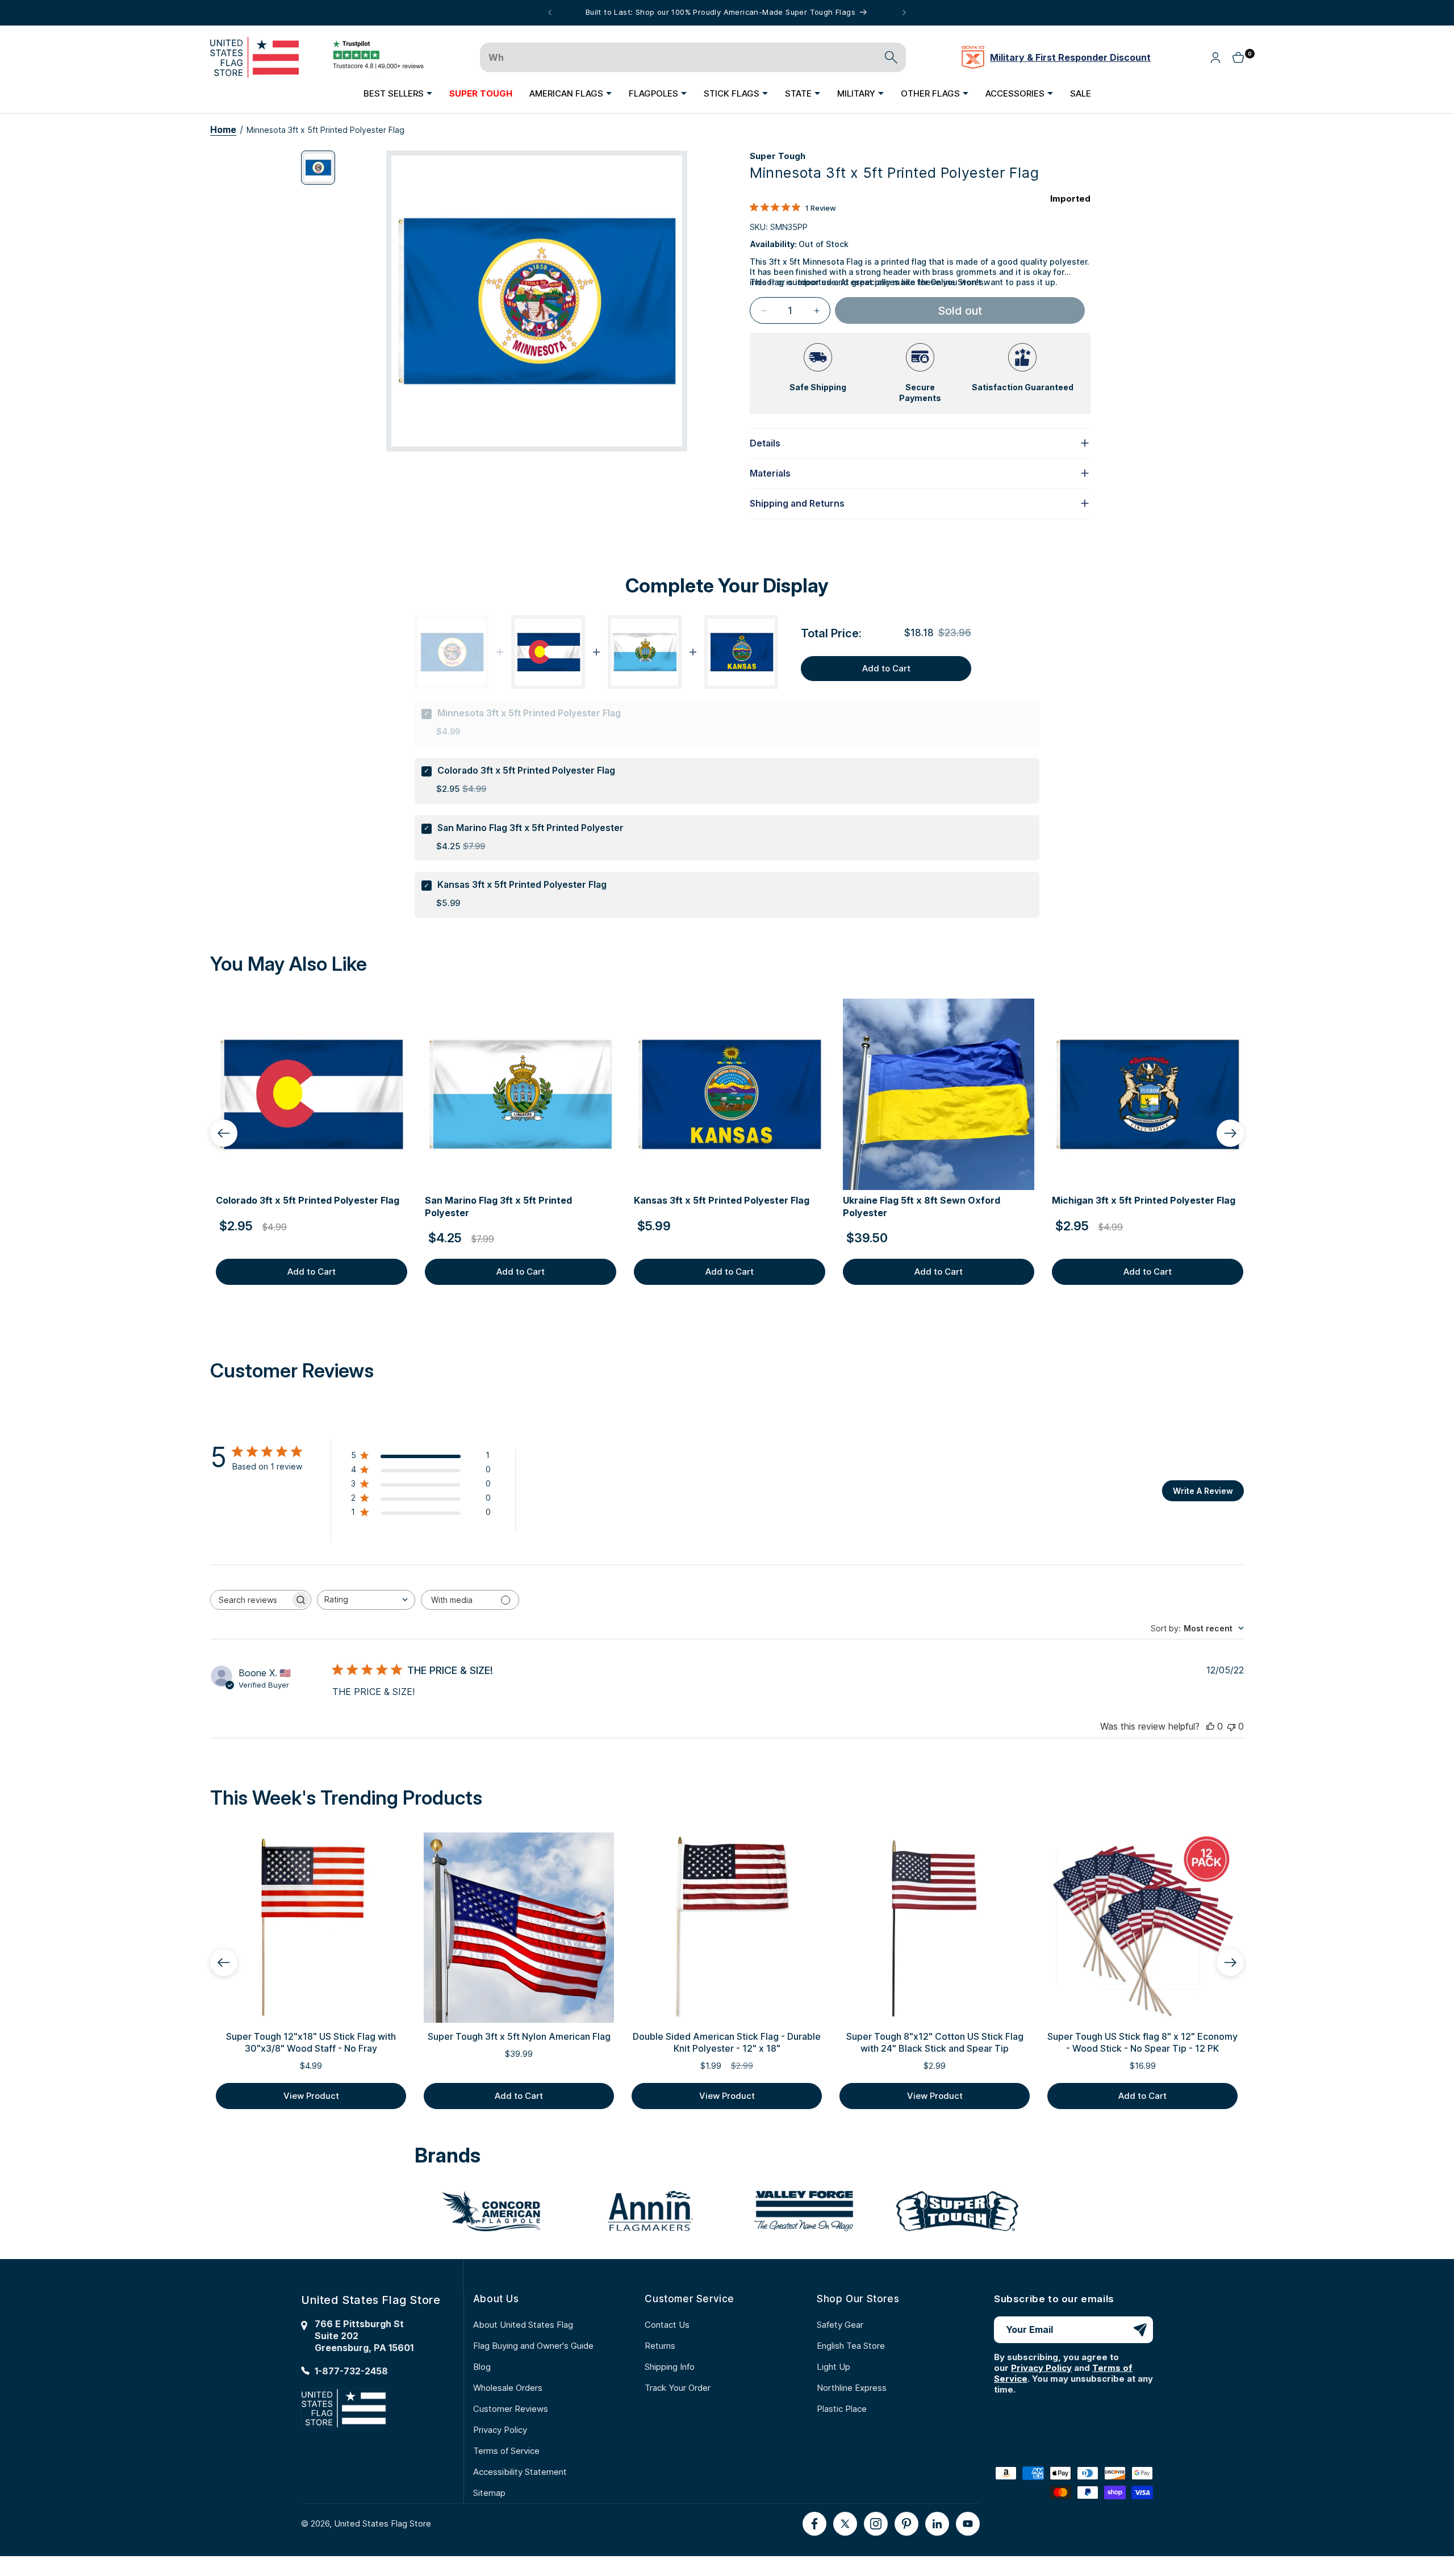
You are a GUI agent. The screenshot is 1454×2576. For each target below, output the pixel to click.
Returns (660, 2346)
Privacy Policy (500, 2430)
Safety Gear (840, 2325)
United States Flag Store (383, 2523)
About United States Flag (523, 2325)
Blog (482, 2367)
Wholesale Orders (508, 2388)
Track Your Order (678, 2388)
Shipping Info (670, 2367)
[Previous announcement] (550, 12)
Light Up (833, 2367)
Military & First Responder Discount (1070, 57)
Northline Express (852, 2388)
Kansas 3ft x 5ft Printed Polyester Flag (522, 884)
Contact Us (667, 2325)
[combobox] (366, 1600)
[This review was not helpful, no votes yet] (1231, 1726)
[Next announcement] (904, 12)
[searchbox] (250, 1600)
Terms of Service (506, 2451)
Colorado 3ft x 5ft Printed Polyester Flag (526, 770)
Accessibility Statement (520, 2472)
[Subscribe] (1140, 2330)
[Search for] (891, 57)
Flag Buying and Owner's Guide (533, 2346)
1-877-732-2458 (351, 2371)
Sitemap (489, 2493)
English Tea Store (851, 2346)
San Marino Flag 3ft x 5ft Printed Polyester (530, 828)
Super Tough (778, 156)
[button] (398, 93)
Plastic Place (842, 2409)
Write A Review (1203, 1491)
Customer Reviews (511, 2409)
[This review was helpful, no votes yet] (1210, 1726)
